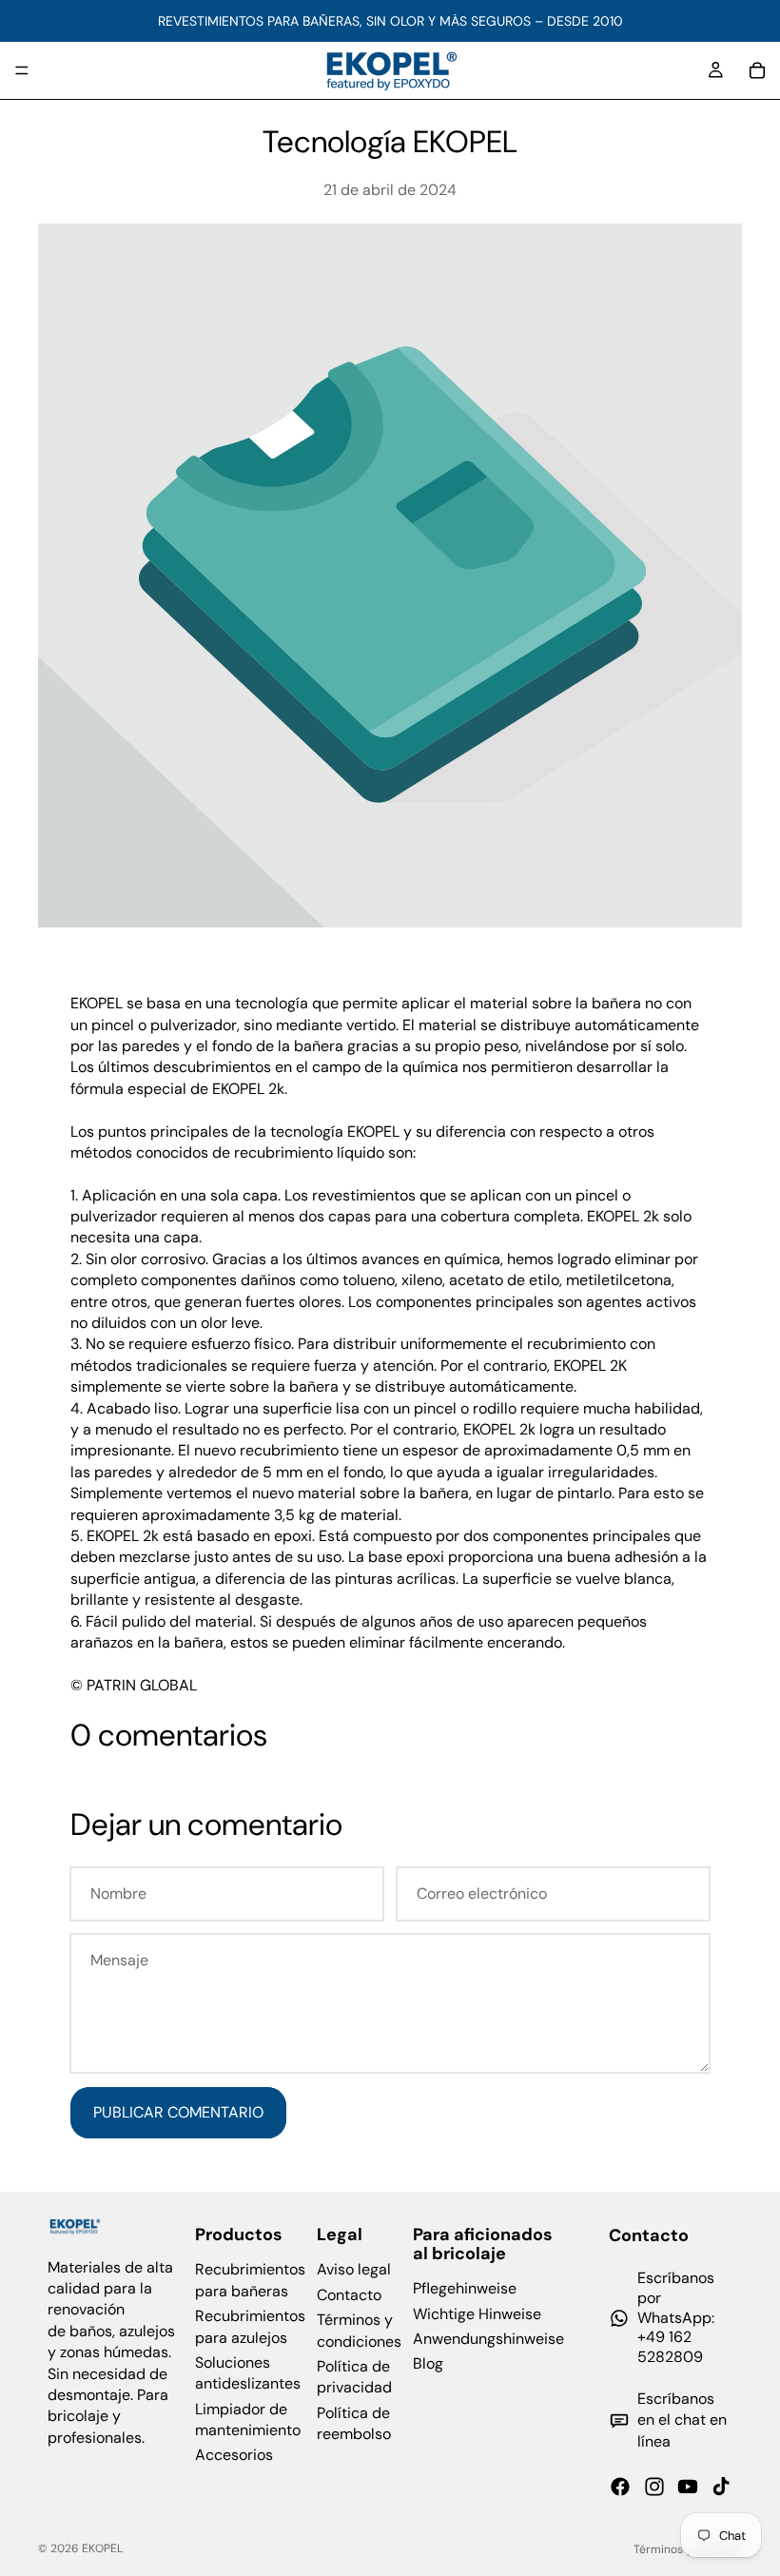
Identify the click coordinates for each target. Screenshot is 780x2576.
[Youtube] (688, 2487)
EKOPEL (102, 2548)
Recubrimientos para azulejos (250, 2326)
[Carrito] (757, 70)
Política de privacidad (354, 2377)
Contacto (349, 2295)
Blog (428, 2363)
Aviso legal (354, 2269)
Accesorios (234, 2456)
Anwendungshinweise (488, 2339)
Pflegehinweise (465, 2288)
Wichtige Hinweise (477, 2314)
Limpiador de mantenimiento (248, 2420)
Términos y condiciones (359, 2330)
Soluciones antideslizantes (248, 2373)
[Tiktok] (721, 2487)
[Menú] (22, 70)
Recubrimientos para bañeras (250, 2280)
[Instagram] (654, 2487)
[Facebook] (620, 2487)
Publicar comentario (178, 2112)
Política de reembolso (354, 2423)
